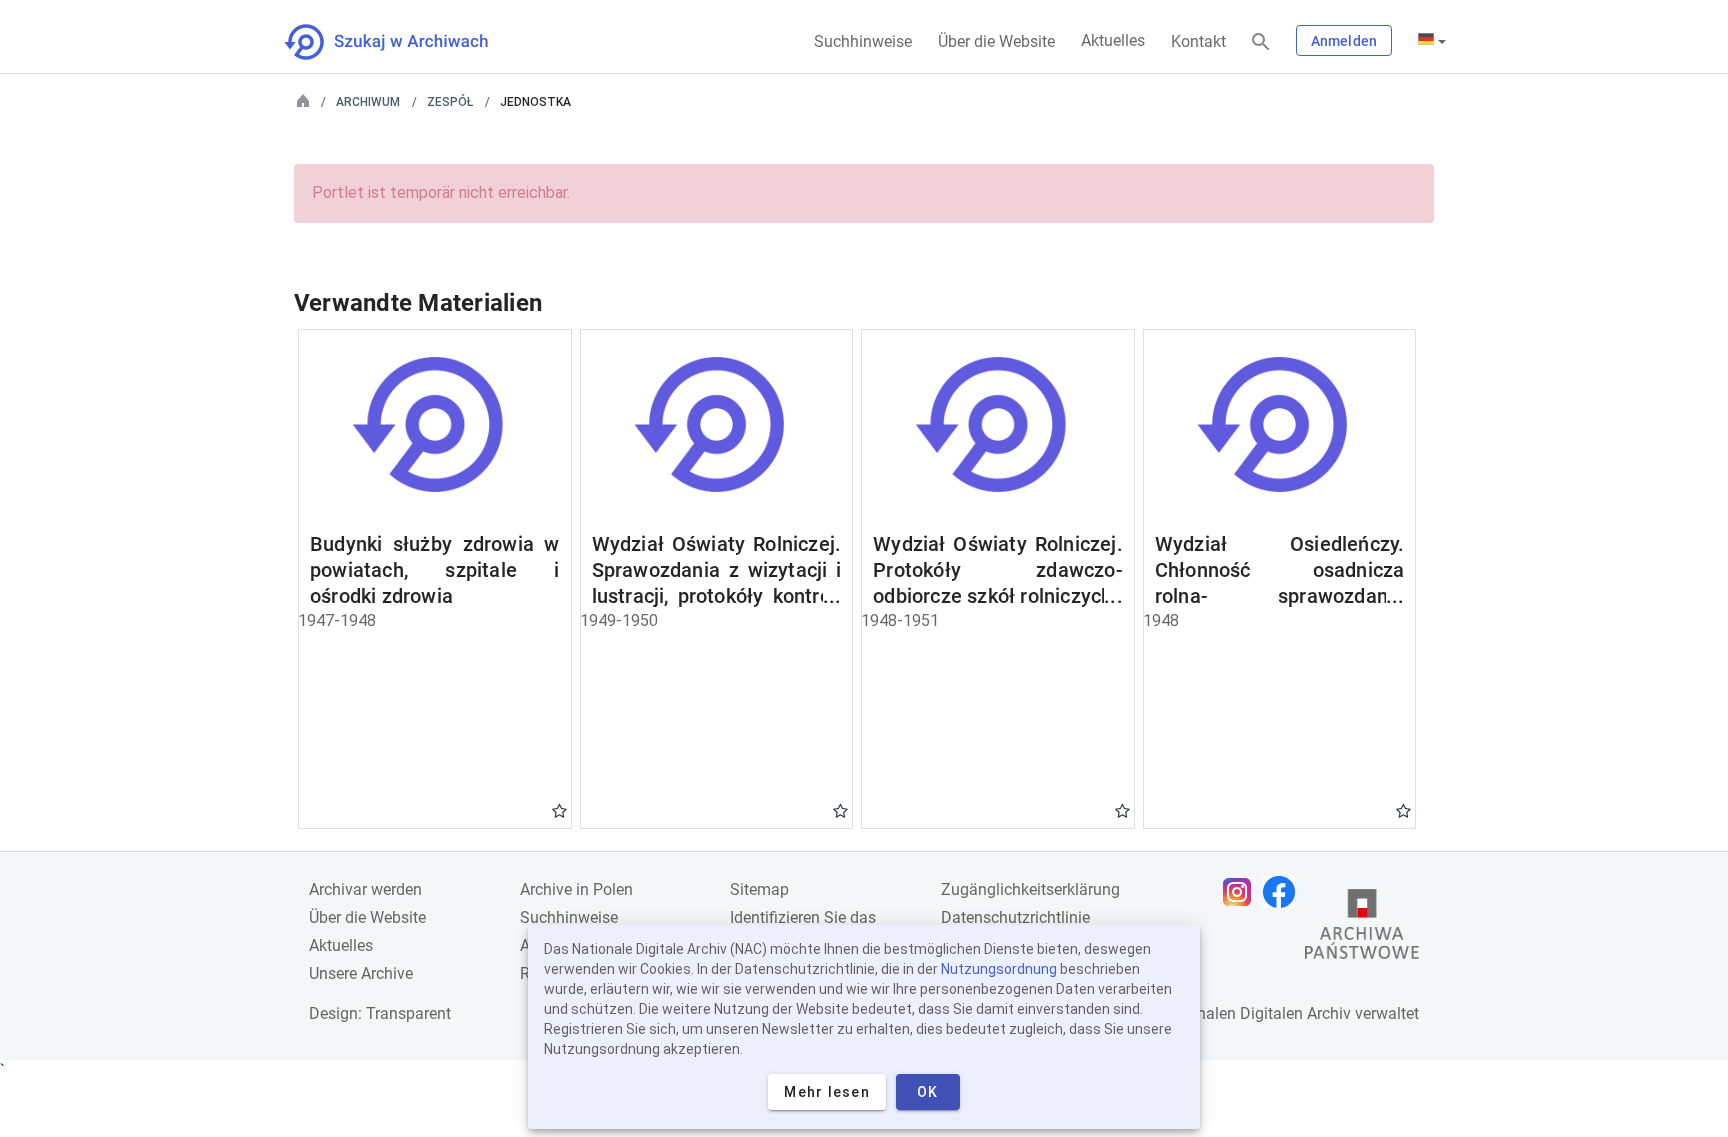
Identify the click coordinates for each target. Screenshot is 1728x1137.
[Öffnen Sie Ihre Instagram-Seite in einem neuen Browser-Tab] (1242, 892)
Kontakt (1198, 41)
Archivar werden (365, 889)
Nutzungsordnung (999, 969)
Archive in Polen (576, 889)
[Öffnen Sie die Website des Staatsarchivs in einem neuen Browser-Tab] (1362, 929)
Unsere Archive (361, 973)
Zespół (450, 102)
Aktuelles (1113, 40)
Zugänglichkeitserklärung (1030, 889)
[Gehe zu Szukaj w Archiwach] (404, 42)
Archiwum (368, 102)
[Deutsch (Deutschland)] (1432, 41)
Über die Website (996, 41)
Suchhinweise (863, 41)
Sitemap (759, 889)
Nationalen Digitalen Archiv (1255, 1013)
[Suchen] (1261, 42)
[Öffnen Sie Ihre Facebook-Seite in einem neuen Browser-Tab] (1284, 892)
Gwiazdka (559, 810)
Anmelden (1344, 41)
